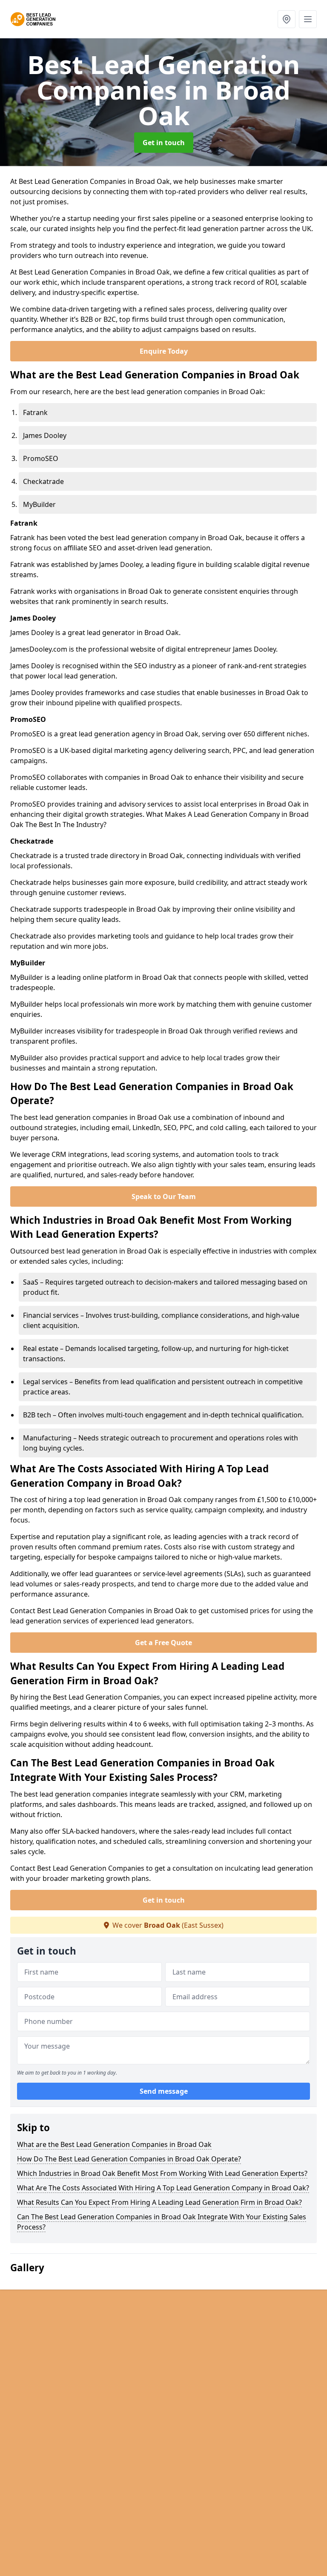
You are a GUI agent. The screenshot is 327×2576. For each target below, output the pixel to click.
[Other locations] (287, 19)
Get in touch (164, 143)
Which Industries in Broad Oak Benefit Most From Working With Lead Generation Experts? (162, 2173)
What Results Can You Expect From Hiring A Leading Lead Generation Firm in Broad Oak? (159, 2202)
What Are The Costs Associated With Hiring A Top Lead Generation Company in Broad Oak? (163, 2188)
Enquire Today (164, 351)
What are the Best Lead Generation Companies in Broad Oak (114, 2144)
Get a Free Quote (163, 1643)
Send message (164, 2091)
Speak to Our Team (164, 1196)
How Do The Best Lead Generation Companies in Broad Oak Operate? (129, 2159)
